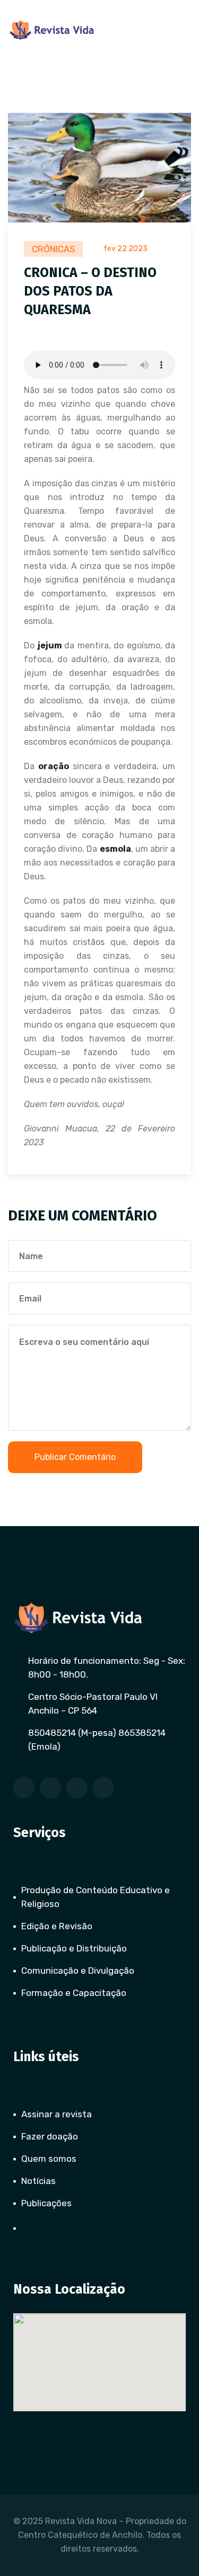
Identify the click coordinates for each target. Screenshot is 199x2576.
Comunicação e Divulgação (78, 1971)
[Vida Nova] (52, 30)
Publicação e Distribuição (74, 1948)
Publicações (46, 2203)
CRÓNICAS (53, 249)
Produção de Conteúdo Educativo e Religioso (96, 1897)
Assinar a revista (57, 2114)
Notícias (38, 2181)
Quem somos (49, 2159)
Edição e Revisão (57, 1926)
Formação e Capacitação (74, 1993)
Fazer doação (50, 2136)
